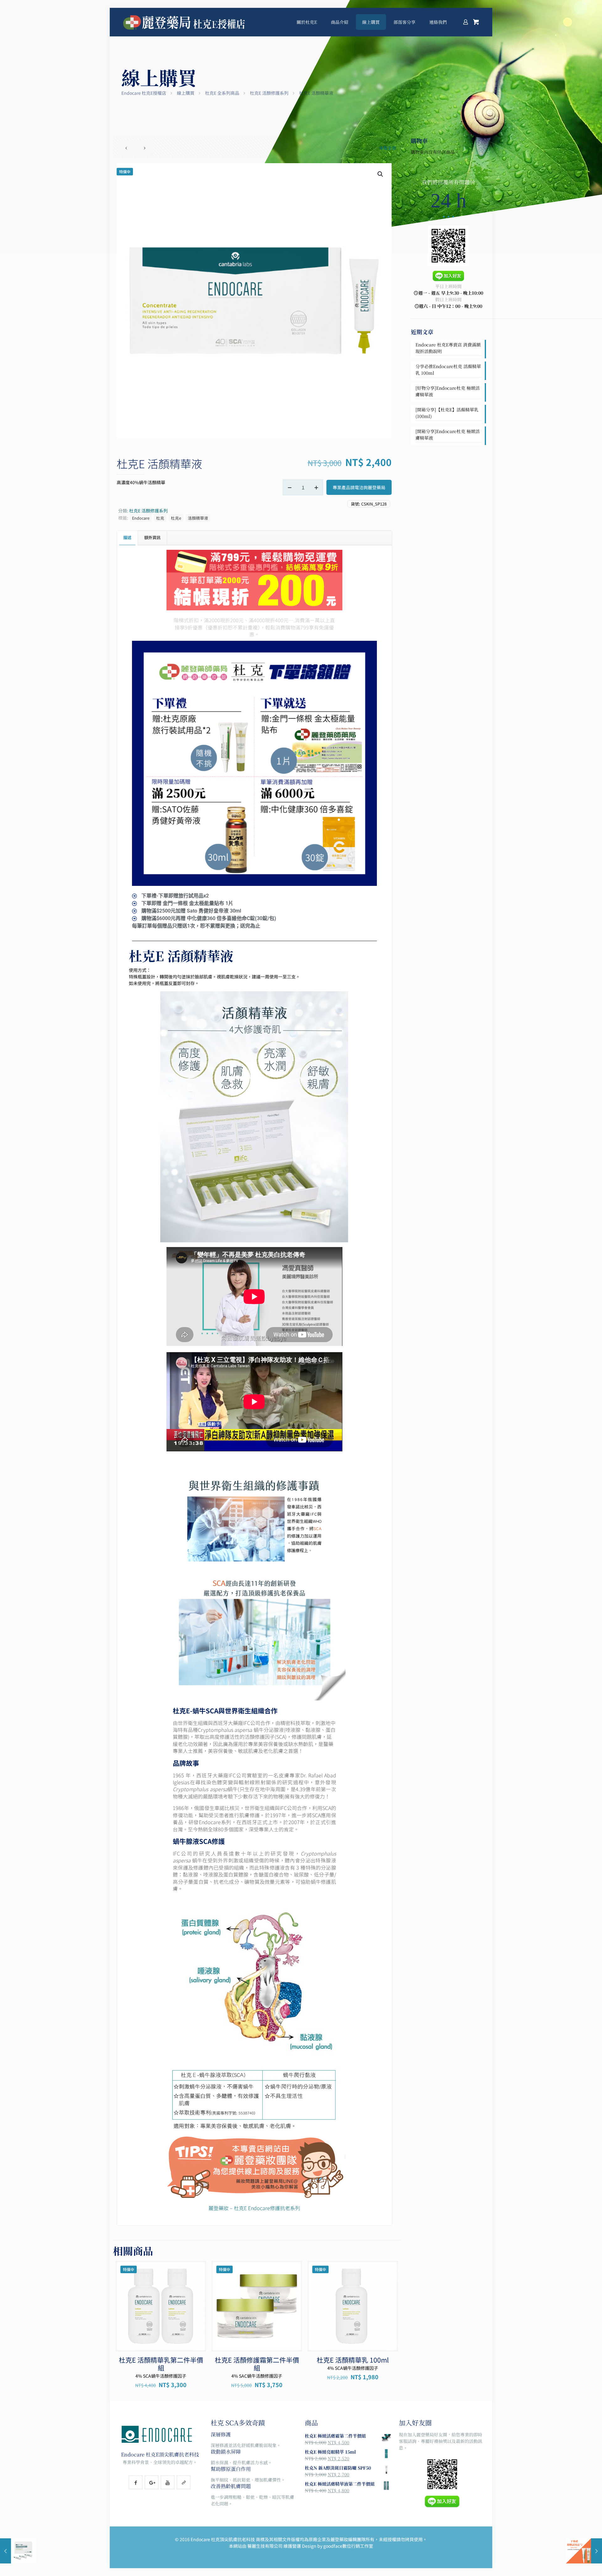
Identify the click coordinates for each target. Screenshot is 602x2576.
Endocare (141, 518)
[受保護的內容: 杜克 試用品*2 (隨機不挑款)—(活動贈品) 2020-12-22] (584, 2551)
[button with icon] (136, 2482)
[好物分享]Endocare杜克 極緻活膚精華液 (448, 391)
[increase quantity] (316, 487)
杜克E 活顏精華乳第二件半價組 (161, 2364)
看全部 (390, 148)
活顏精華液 (198, 518)
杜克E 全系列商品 (222, 93)
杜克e (176, 518)
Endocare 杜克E (140, 2454)
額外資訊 (152, 537)
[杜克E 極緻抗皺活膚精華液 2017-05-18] (18, 2551)
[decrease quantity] (290, 487)
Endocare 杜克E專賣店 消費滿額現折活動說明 (448, 348)
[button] (381, 174)
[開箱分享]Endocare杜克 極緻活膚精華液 (448, 434)
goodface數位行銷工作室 (348, 2546)
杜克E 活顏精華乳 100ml (353, 2360)
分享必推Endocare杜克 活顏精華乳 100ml (448, 370)
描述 (127, 537)
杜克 (160, 518)
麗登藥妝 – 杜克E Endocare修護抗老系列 (254, 2208)
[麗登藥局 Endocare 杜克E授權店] (185, 22)
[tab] (127, 538)
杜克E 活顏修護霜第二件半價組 (257, 2364)
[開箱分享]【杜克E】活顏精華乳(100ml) (447, 413)
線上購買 (186, 93)
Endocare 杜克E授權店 (144, 93)
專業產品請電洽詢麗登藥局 (359, 487)
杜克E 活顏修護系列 (269, 93)
